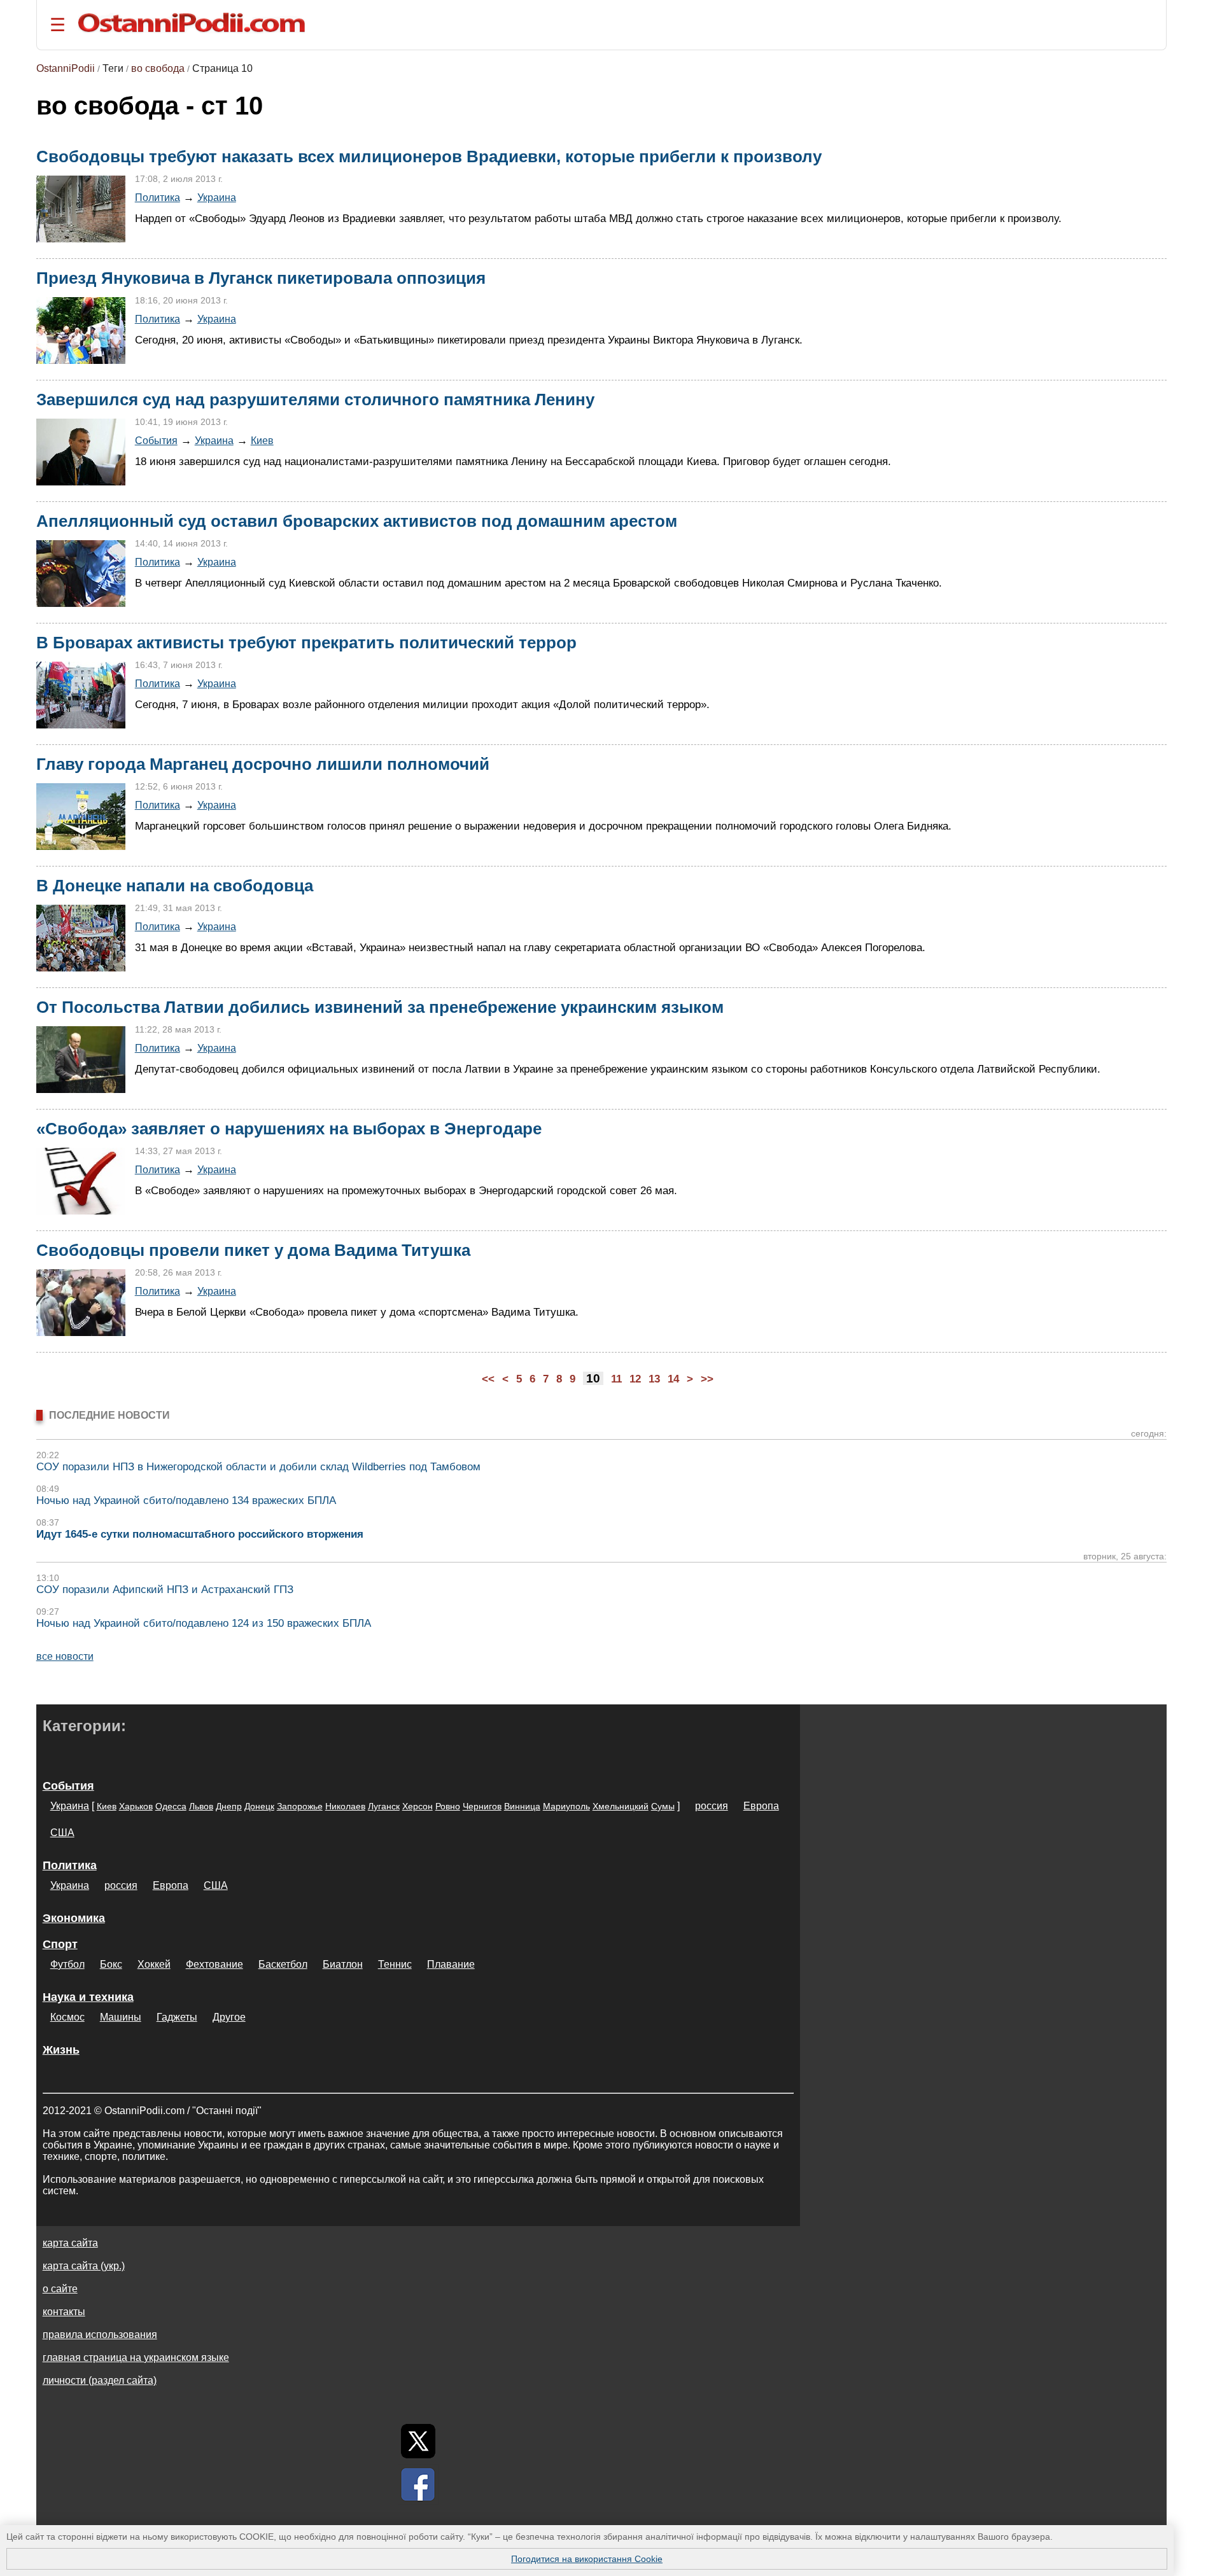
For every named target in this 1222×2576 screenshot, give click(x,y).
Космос (67, 2017)
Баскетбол (283, 1964)
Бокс (111, 1964)
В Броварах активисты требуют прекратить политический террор (306, 643)
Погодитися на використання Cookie (587, 2559)
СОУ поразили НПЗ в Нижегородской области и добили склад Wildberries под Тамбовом (258, 1467)
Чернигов (482, 1806)
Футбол (67, 1964)
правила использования (100, 2335)
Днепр (229, 1806)
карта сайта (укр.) (84, 2266)
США (62, 1833)
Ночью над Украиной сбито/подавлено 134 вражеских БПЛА (186, 1500)
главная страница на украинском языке (136, 2357)
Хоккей (154, 1964)
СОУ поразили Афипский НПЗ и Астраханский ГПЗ (165, 1590)
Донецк (259, 1806)
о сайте (60, 2289)
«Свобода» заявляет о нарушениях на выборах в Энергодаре (289, 1129)
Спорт (60, 1944)
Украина (217, 197)
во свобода (158, 68)
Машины (121, 2017)
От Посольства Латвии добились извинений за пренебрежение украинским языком (380, 1007)
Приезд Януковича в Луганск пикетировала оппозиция (261, 278)
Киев (262, 440)
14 (673, 1379)
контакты (64, 2312)
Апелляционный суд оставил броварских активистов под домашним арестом (357, 521)
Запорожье (300, 1806)
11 (616, 1379)
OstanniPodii (66, 68)
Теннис (395, 1964)
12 (635, 1379)
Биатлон (343, 1964)
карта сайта (70, 2243)
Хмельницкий (621, 1806)
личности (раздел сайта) (100, 2380)
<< (488, 1379)
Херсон (418, 1806)
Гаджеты (177, 2017)
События (156, 440)
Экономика (74, 1918)
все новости (65, 1656)
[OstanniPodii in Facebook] (418, 2484)
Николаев (345, 1806)
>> (707, 1379)
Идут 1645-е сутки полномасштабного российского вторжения (200, 1534)
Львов (201, 1806)
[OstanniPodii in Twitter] (418, 2441)
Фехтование (214, 1964)
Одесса (171, 1806)
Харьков (136, 1806)
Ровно (448, 1806)
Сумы (663, 1806)
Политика (158, 197)
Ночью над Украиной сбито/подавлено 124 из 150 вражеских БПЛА (204, 1623)
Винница (522, 1806)
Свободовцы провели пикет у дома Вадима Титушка (253, 1250)
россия (712, 1806)
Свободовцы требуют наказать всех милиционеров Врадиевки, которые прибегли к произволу (429, 157)
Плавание (451, 1964)
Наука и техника (88, 1997)
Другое (229, 2017)
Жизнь (61, 2050)
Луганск (384, 1806)
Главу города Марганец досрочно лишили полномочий (263, 764)
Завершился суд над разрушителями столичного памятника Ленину (315, 400)
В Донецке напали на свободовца (175, 886)
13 (654, 1379)
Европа (761, 1806)
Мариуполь (566, 1806)
